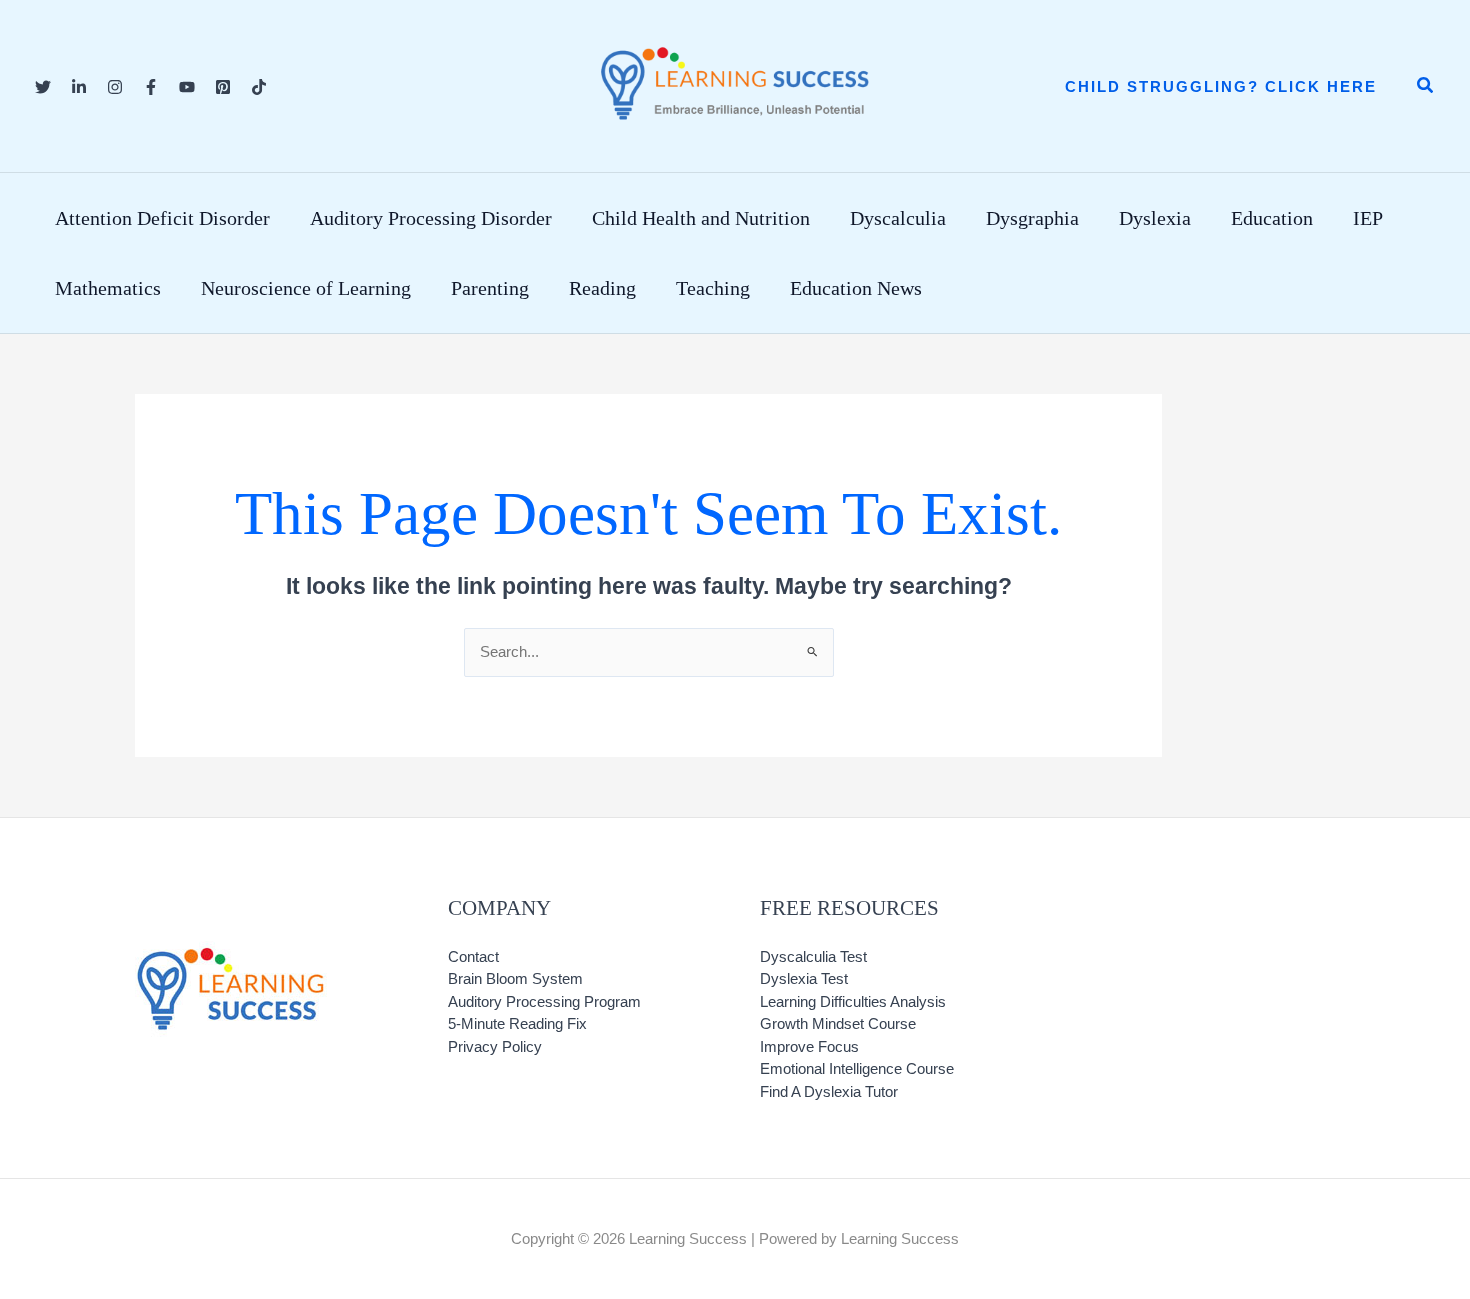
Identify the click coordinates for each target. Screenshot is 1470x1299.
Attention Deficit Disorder (162, 218)
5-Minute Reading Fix (517, 1023)
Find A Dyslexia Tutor (829, 1091)
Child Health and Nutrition (701, 218)
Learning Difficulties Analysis (853, 1001)
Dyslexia (1155, 218)
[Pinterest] (223, 87)
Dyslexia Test (804, 978)
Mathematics (108, 288)
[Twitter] (43, 87)
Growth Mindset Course (838, 1023)
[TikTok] (259, 87)
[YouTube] (187, 87)
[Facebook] (151, 87)
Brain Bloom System (515, 978)
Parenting (490, 288)
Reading (602, 288)
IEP (1368, 218)
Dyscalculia (898, 218)
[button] (1221, 86)
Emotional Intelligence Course (857, 1068)
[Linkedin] (79, 87)
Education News (856, 288)
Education (1272, 218)
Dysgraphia (1032, 218)
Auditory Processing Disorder (431, 218)
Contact (473, 956)
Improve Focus (809, 1046)
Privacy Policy (495, 1046)
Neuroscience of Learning (306, 288)
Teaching (713, 288)
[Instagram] (115, 87)
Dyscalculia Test (813, 956)
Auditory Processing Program (544, 1001)
